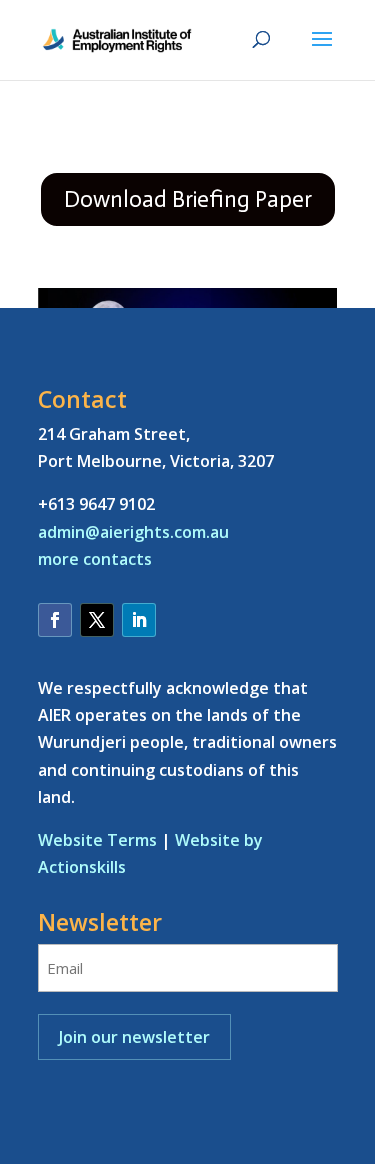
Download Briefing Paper (188, 199)
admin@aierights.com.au (133, 532)
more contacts (95, 559)
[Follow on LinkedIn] (139, 620)
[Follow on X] (97, 620)
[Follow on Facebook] (55, 620)
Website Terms (97, 840)
